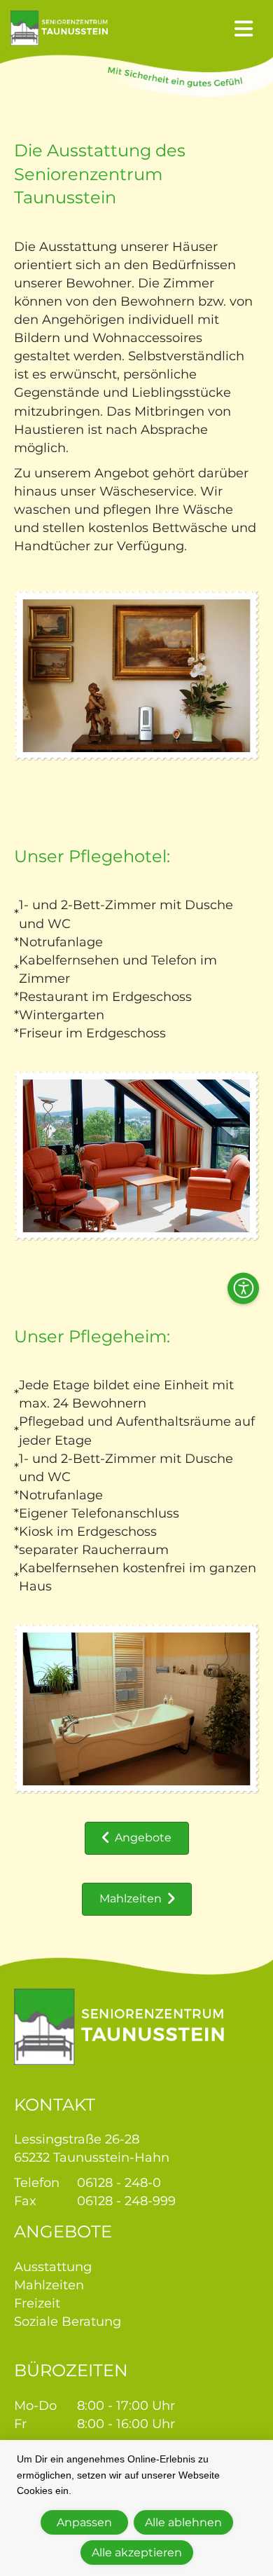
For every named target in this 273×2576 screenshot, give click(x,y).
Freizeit (37, 2303)
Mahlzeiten (49, 2285)
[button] (243, 1288)
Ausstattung (53, 2267)
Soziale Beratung (68, 2322)
